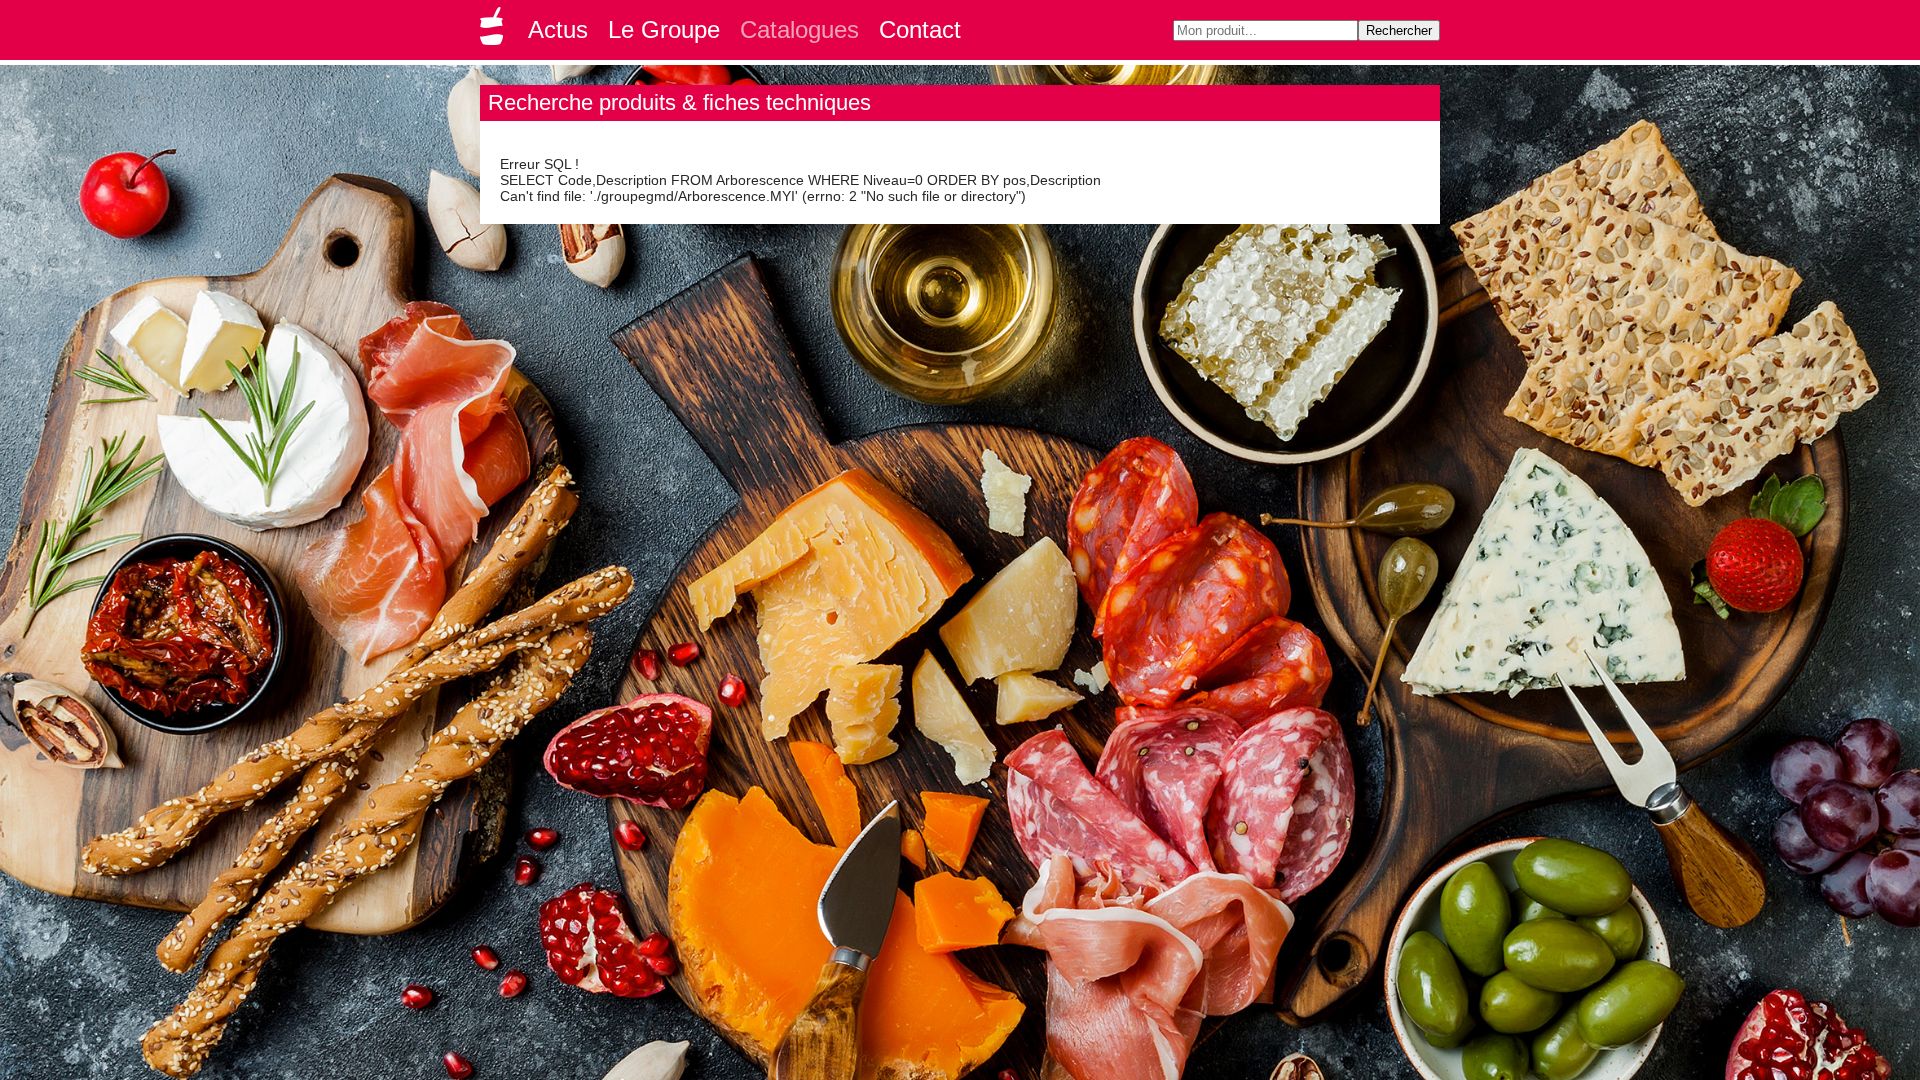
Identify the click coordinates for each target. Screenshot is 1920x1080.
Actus (558, 29)
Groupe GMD (495, 32)
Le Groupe (664, 29)
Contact (920, 29)
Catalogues (799, 29)
